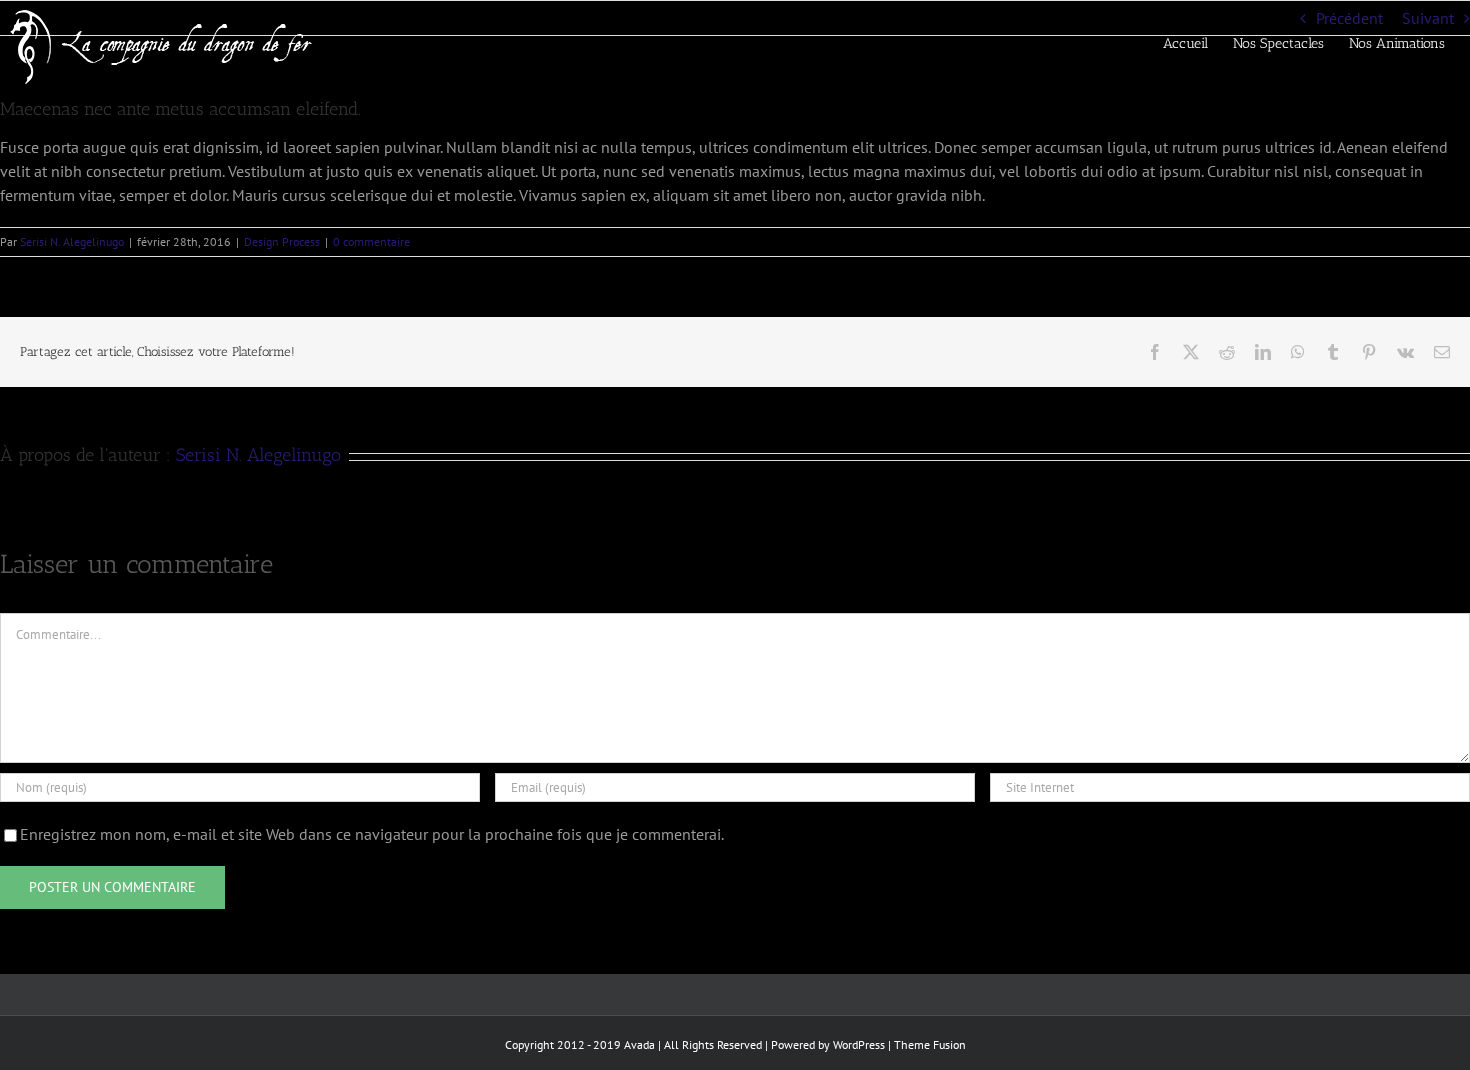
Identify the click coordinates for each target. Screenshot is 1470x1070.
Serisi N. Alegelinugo (72, 241)
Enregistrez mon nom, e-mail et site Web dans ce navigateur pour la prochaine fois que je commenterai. (372, 834)
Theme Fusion (930, 1044)
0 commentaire (371, 241)
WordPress (859, 1044)
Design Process (282, 241)
